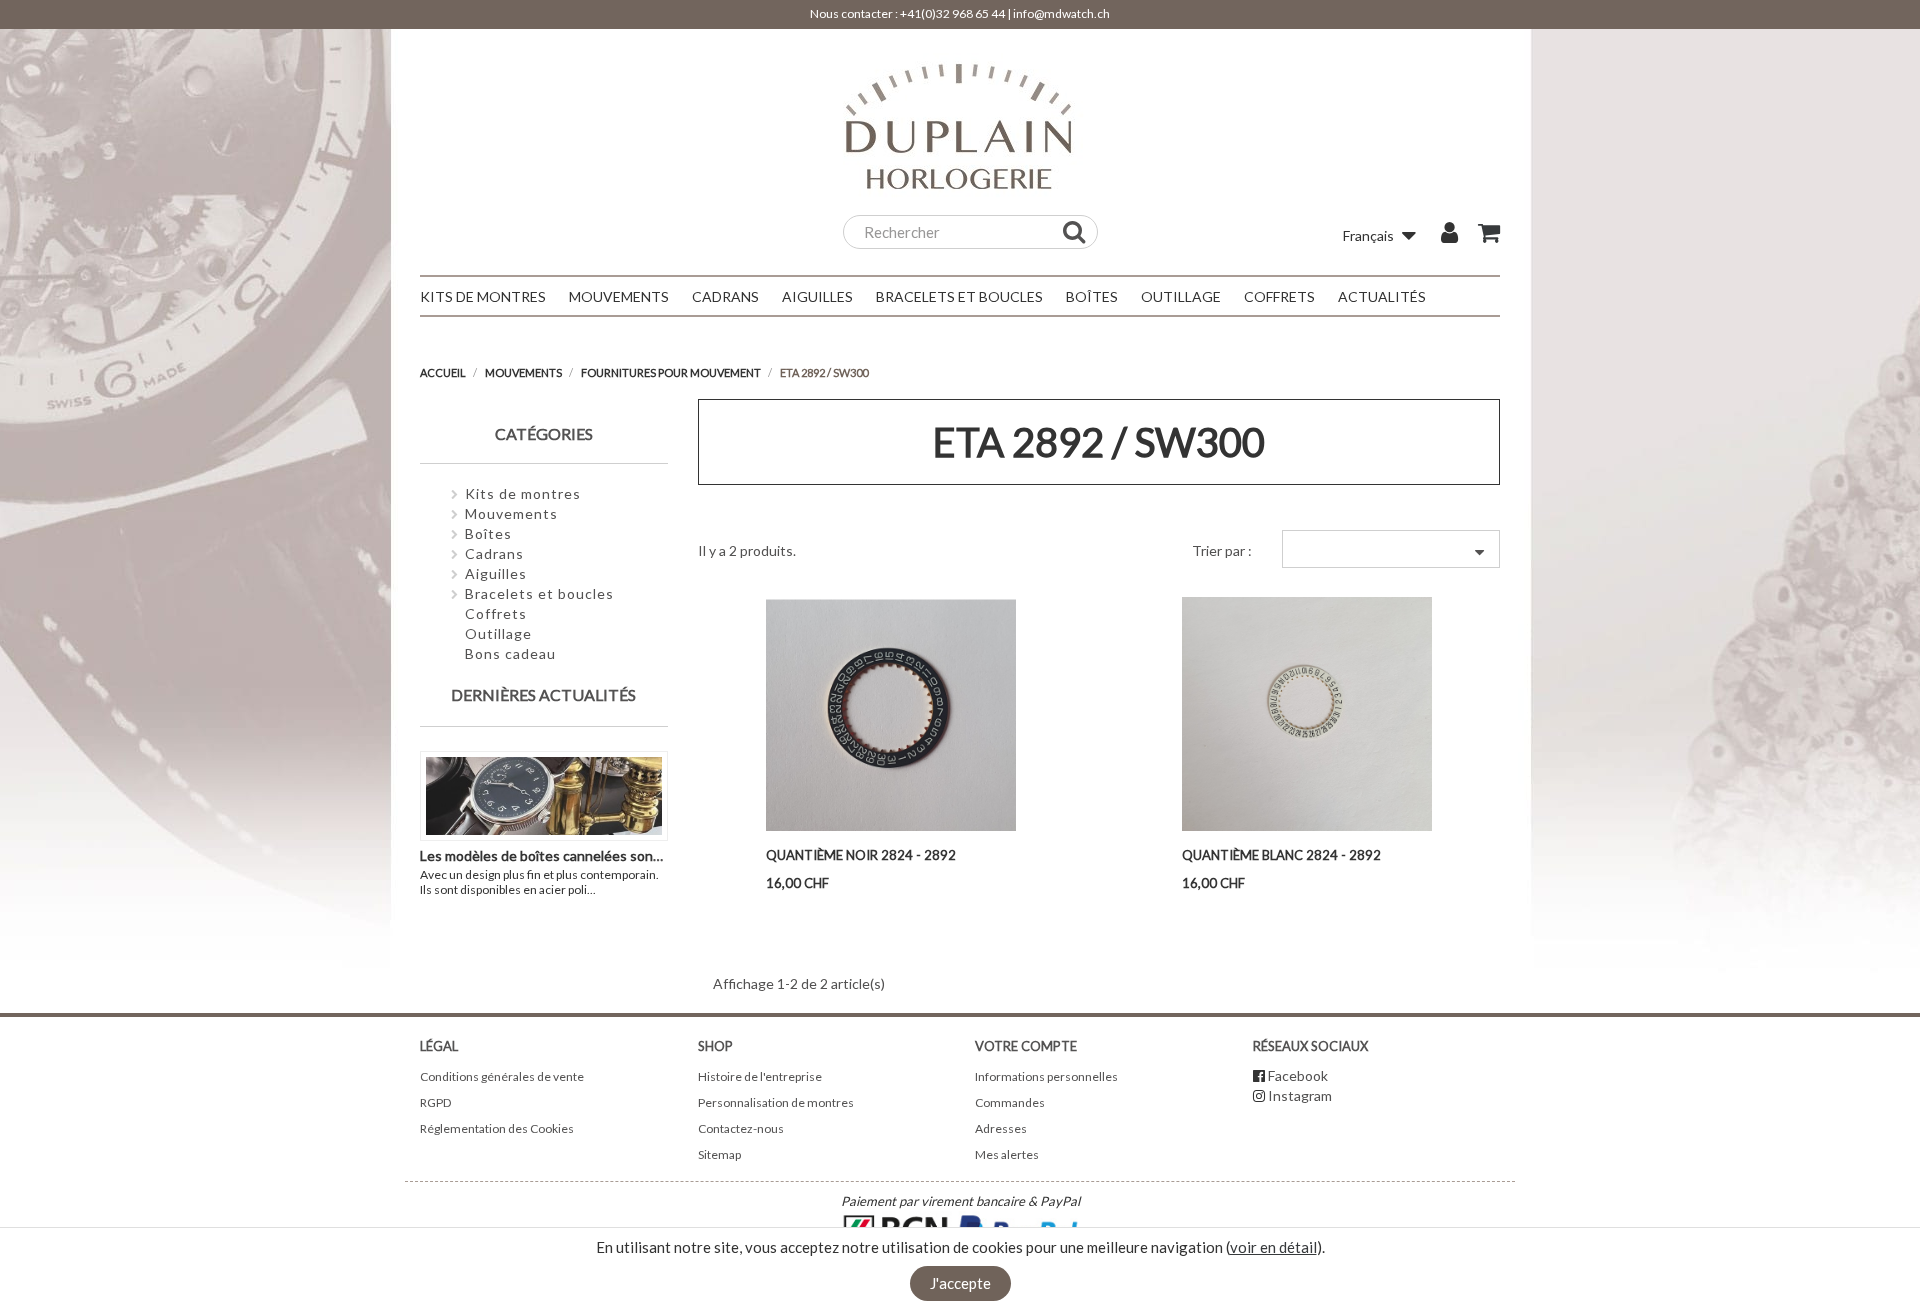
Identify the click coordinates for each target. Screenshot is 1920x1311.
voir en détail (1273, 1247)
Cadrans (494, 553)
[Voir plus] (605, 889)
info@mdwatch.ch (1061, 13)
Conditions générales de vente (502, 1076)
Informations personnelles (1046, 1076)
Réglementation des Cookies (497, 1128)
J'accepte (960, 1283)
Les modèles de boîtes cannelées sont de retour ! (574, 855)
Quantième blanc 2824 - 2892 (1281, 855)
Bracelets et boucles (539, 593)
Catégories (544, 433)
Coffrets (496, 613)
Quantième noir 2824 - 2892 (861, 855)
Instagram (1300, 1095)
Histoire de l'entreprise (760, 1076)
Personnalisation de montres (776, 1102)
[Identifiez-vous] (1449, 235)
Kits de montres (523, 493)
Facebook (1298, 1075)
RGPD (435, 1102)
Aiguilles (496, 573)
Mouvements (511, 513)
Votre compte (1026, 1046)
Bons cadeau (510, 653)
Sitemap (719, 1154)
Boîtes (488, 533)
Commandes (1010, 1102)
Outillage (498, 633)
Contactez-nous (741, 1128)
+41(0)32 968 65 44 (952, 13)
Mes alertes (1007, 1154)
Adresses (1001, 1128)
